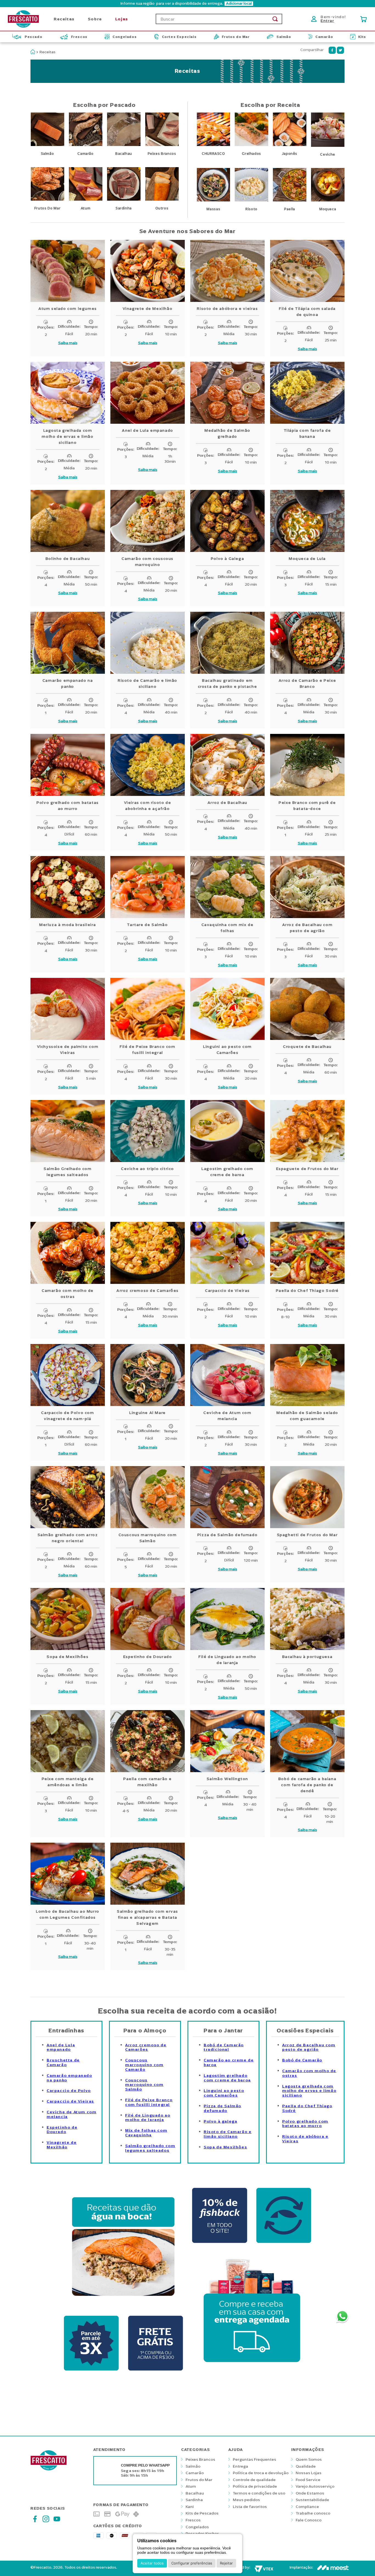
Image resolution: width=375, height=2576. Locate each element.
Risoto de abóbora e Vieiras (305, 2139)
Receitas (47, 52)
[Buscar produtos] (275, 19)
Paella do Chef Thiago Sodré (307, 2108)
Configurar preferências (192, 2563)
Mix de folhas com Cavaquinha (146, 2133)
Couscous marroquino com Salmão (144, 2085)
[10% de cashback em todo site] (220, 2244)
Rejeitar (226, 2563)
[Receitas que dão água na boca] (123, 2306)
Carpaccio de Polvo (69, 2091)
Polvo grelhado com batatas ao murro (305, 2124)
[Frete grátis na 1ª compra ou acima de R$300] (155, 2371)
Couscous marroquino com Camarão (144, 2065)
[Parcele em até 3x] (91, 2371)
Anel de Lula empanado (61, 2047)
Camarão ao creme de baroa (229, 2063)
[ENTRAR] (330, 19)
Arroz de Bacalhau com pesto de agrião (309, 2047)
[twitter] (340, 50)
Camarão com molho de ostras (309, 2073)
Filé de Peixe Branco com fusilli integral (149, 2102)
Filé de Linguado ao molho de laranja (148, 2118)
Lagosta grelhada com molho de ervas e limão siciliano (309, 2091)
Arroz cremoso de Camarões (146, 2047)
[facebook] (332, 50)
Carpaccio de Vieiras (70, 2101)
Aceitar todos (152, 2563)
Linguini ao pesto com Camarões (224, 2093)
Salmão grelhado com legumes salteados (150, 2148)
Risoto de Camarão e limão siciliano (228, 2134)
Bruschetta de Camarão (63, 2063)
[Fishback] (284, 2244)
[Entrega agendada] (252, 2371)
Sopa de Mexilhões (225, 2147)
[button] (187, 4)
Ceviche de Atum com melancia (72, 2114)
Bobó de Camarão (302, 2060)
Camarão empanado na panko (69, 2078)
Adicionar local (239, 4)
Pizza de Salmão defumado (223, 2108)
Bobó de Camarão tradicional (224, 2047)
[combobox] (219, 19)
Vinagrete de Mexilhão (62, 2145)
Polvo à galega (220, 2121)
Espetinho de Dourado (62, 2130)
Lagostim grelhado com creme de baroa (227, 2078)
